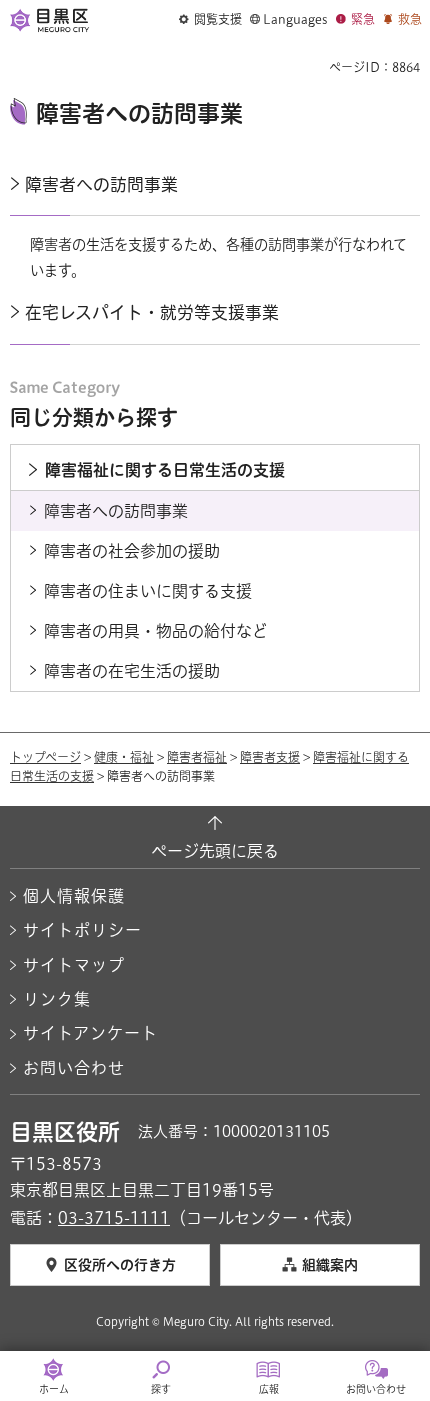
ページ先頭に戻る (215, 851)
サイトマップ (74, 965)
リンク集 (57, 999)
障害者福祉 (197, 757)
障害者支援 (270, 757)
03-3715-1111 (114, 1218)
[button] (210, 20)
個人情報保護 (74, 896)
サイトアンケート (90, 1033)
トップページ (45, 757)
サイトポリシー (82, 930)
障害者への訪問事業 (101, 184)
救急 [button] (410, 19)
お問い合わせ (74, 1068)
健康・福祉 (124, 757)
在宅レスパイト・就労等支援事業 (152, 312)
